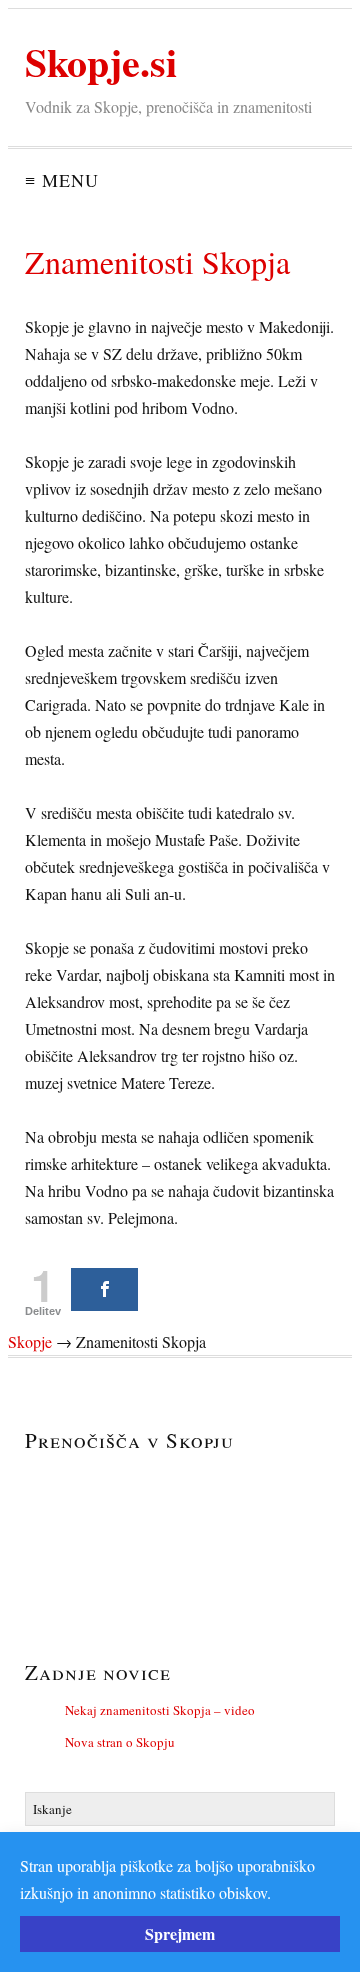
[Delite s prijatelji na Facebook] (104, 1289)
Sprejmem (180, 1933)
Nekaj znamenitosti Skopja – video (160, 1710)
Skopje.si (101, 61)
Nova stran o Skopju (120, 1742)
